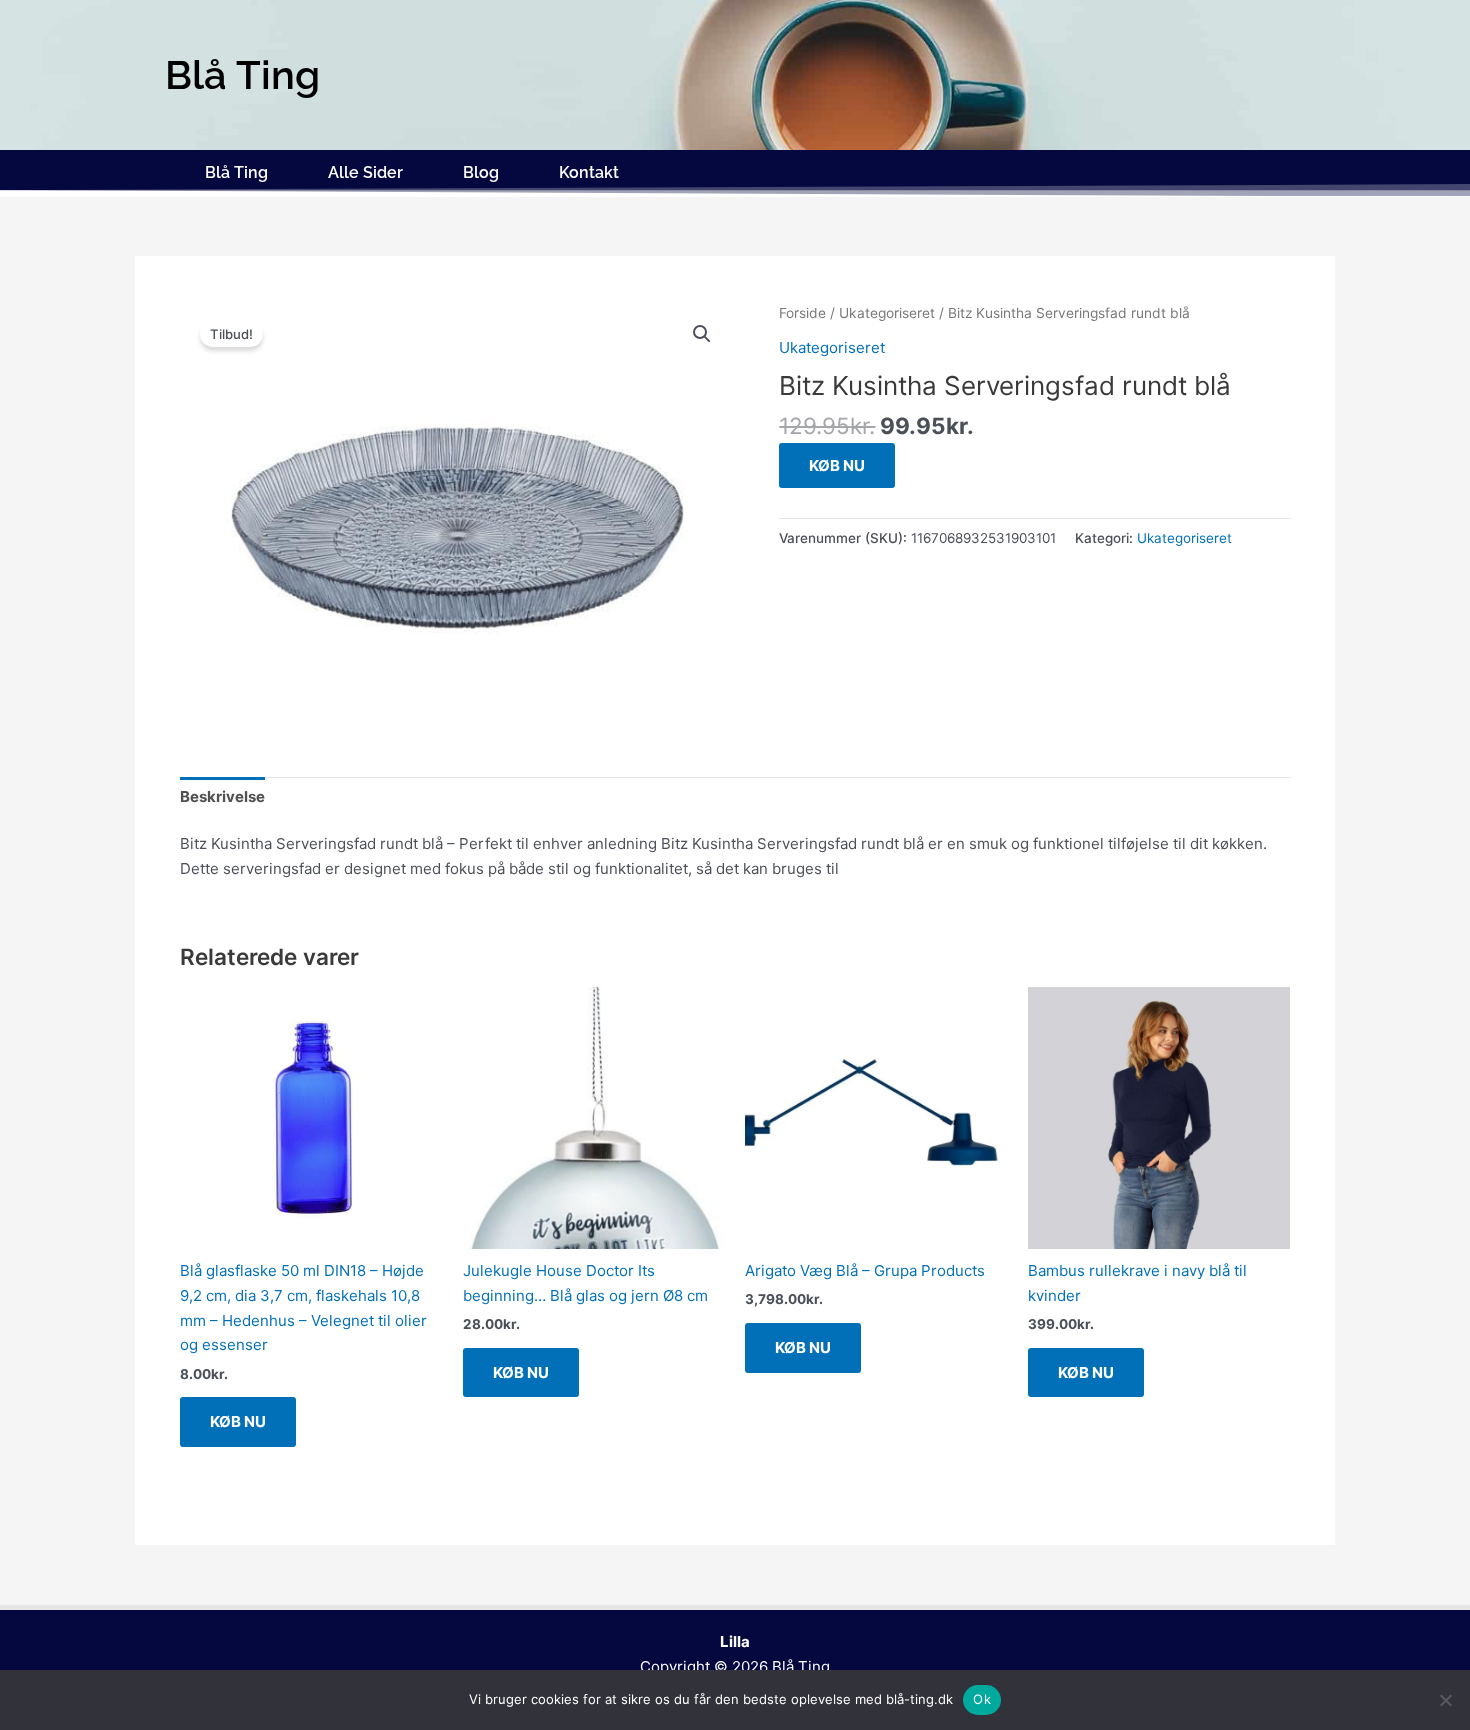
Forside (802, 313)
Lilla (735, 1641)
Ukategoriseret (887, 313)
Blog (481, 172)
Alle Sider (365, 172)
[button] (702, 334)
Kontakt (589, 172)
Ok (982, 1699)
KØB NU (837, 465)
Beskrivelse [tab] (222, 796)
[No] (1445, 1700)
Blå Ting (236, 172)
